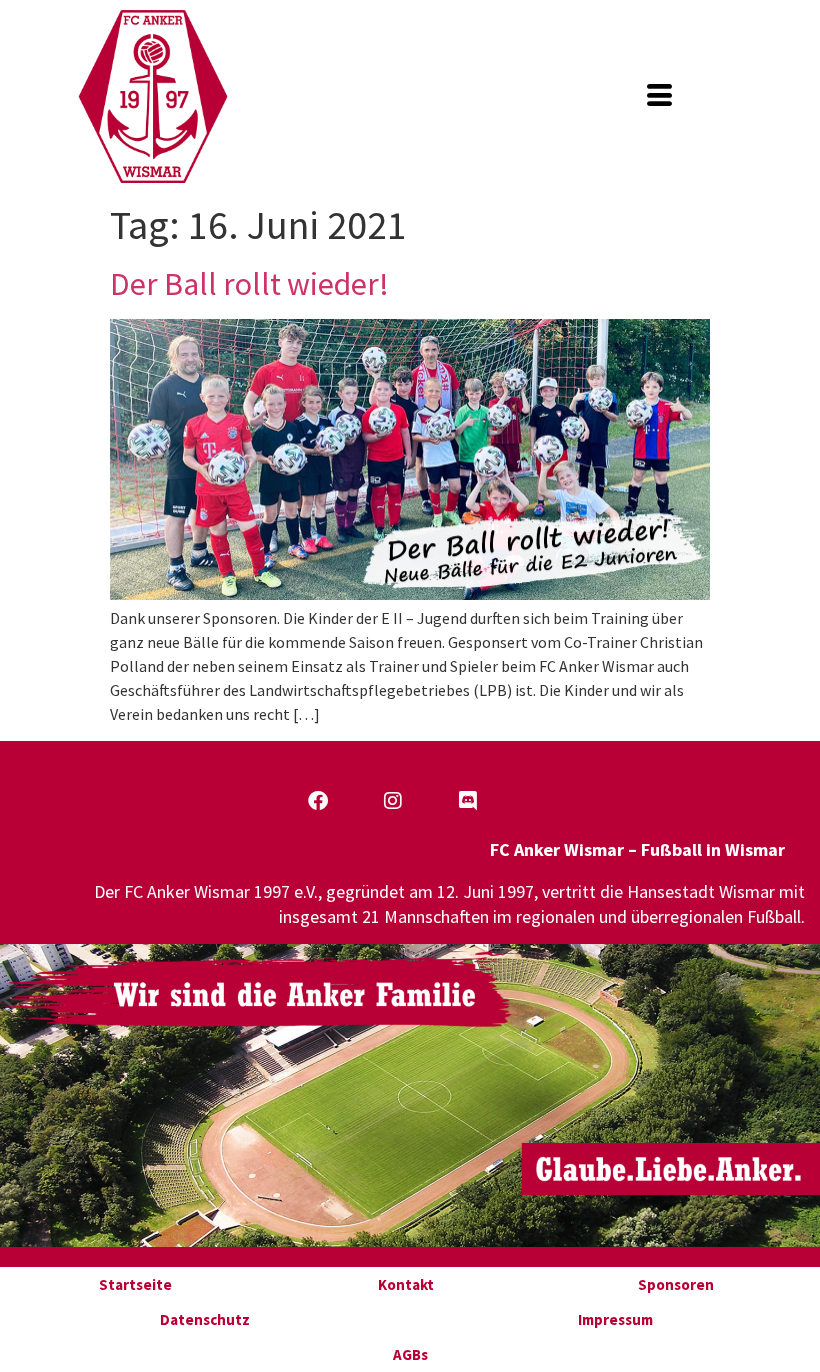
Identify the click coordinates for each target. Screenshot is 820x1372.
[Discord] (468, 801)
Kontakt (406, 1284)
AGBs (410, 1354)
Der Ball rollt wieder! (249, 284)
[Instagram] (393, 801)
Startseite (135, 1284)
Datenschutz (205, 1319)
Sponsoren (676, 1284)
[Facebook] (318, 801)
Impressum (615, 1319)
